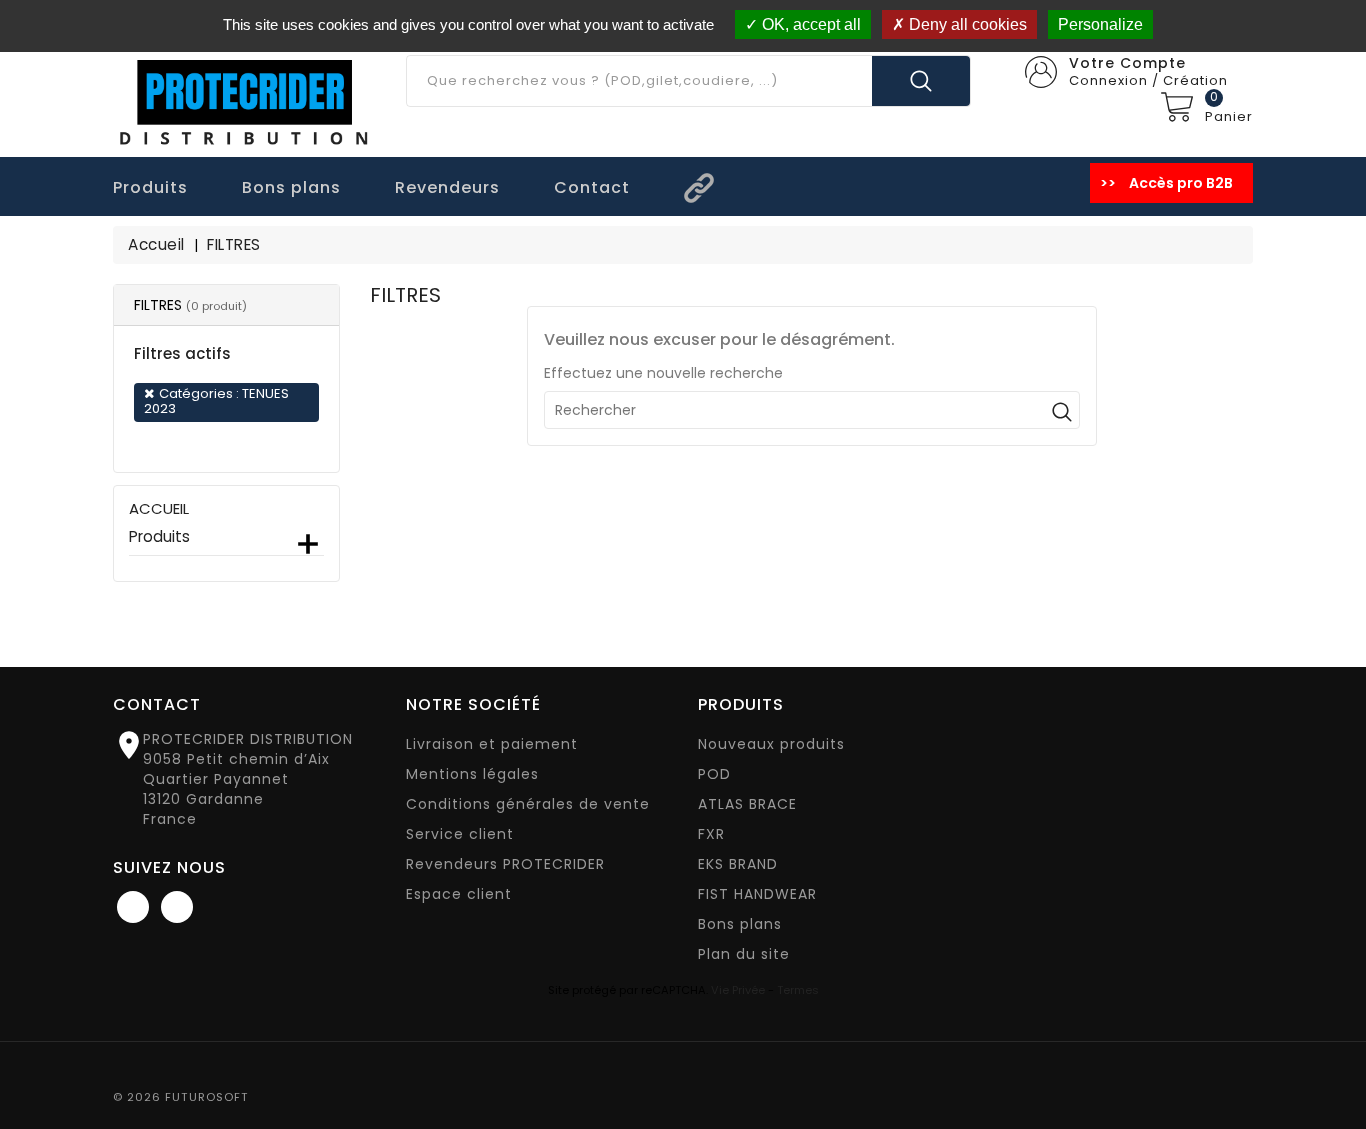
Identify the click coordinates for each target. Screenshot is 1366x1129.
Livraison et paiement (492, 744)
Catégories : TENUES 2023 (216, 401)
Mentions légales (472, 774)
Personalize (1100, 24)
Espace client (459, 894)
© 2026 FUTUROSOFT (181, 1097)
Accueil (159, 508)
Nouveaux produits (771, 744)
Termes (798, 990)
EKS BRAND (738, 864)
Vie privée (738, 990)
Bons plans (740, 924)
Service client (460, 834)
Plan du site (744, 954)
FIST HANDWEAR (757, 894)
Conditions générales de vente (528, 804)
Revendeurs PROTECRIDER (505, 864)
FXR (711, 834)
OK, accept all (809, 24)
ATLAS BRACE (747, 804)
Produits (159, 537)
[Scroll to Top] (1330, 1059)
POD (714, 774)
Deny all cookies (966, 24)
